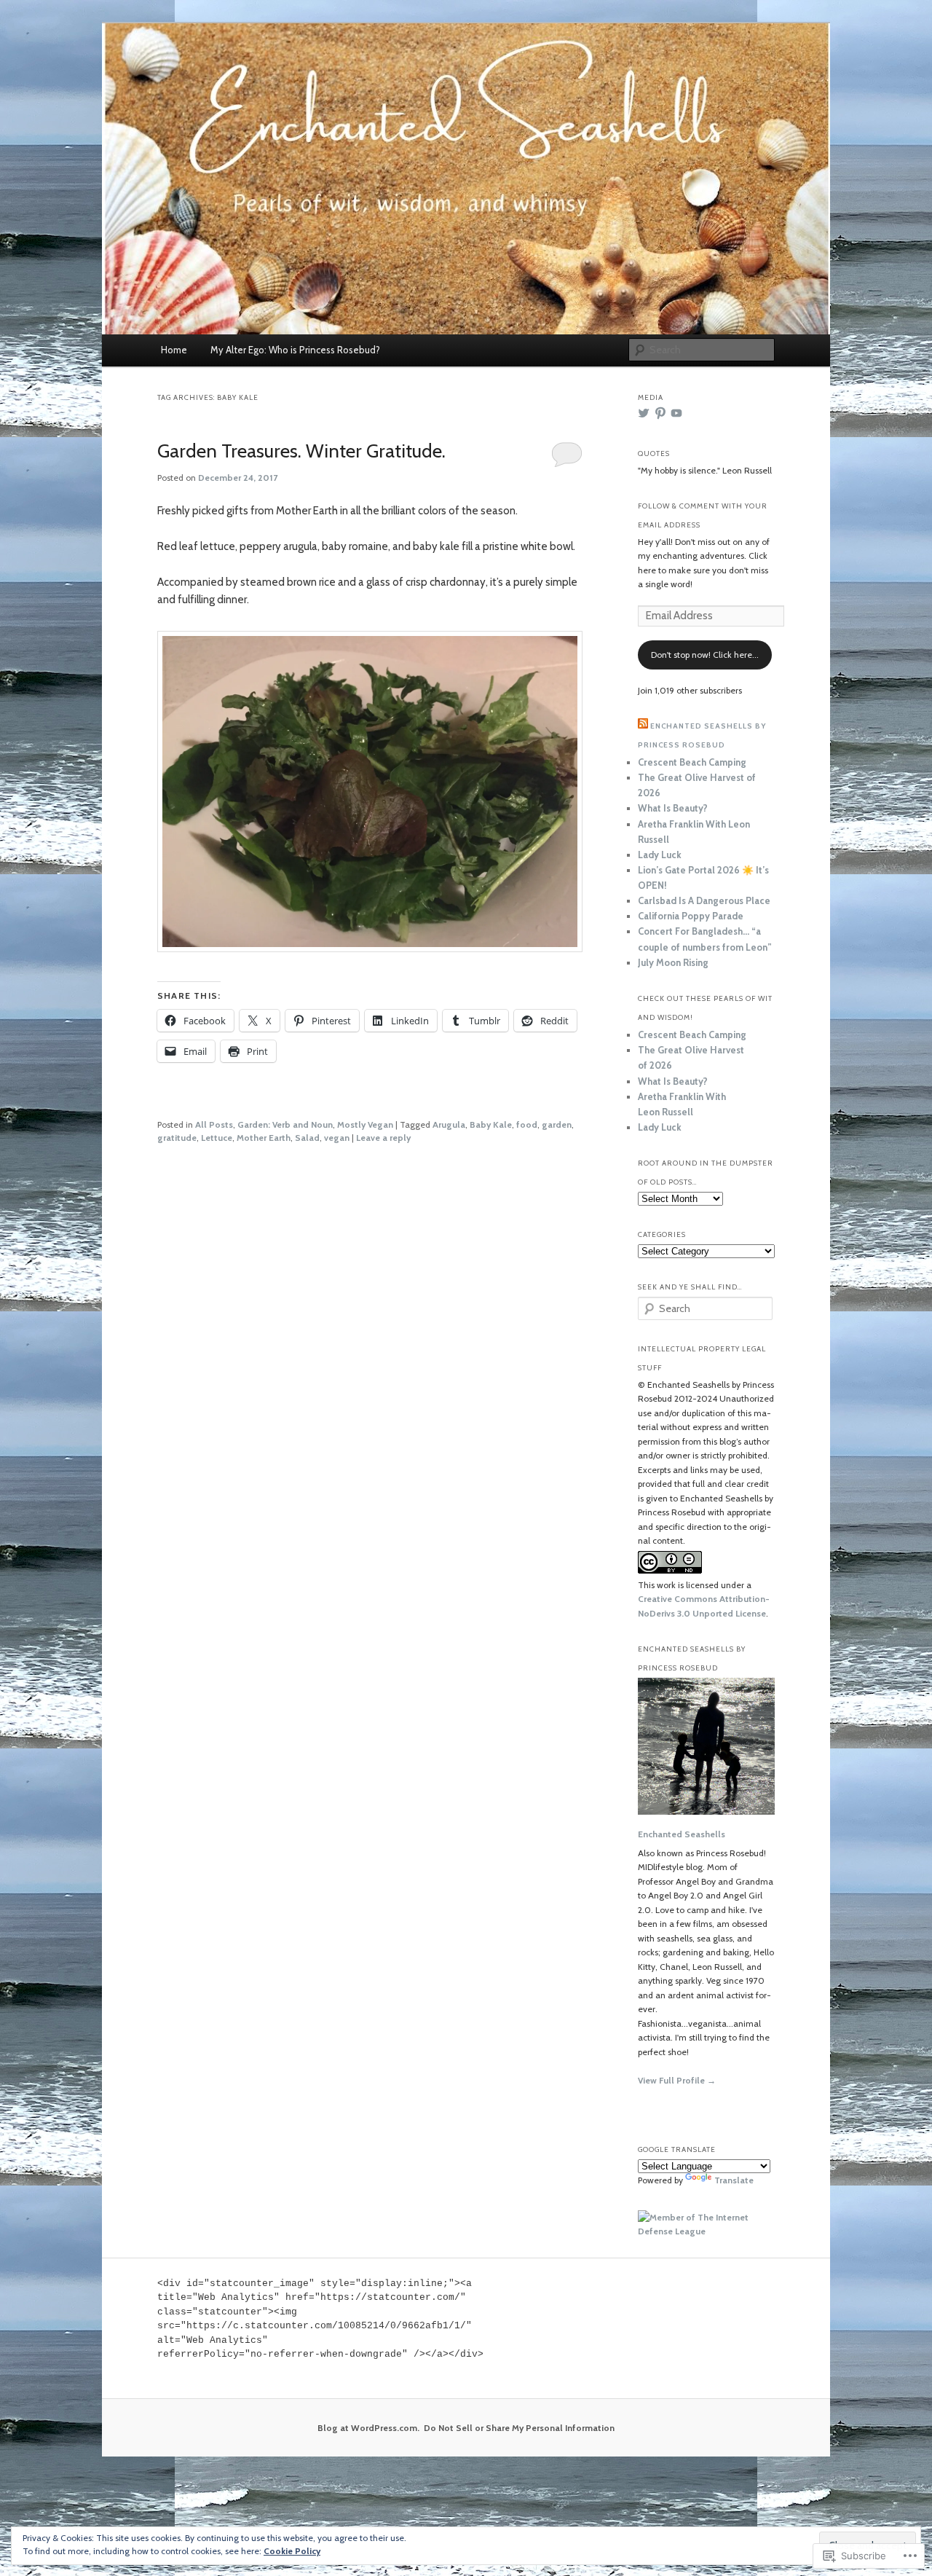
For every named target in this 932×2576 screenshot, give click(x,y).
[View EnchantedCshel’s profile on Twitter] (644, 413)
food (527, 1124)
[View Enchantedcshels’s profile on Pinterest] (660, 413)
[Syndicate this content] (643, 726)
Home (174, 350)
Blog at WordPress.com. (368, 2428)
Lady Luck (660, 855)
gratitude (177, 1138)
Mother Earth (264, 1138)
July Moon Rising (673, 962)
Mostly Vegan (365, 1124)
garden (557, 1124)
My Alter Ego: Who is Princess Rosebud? (295, 350)
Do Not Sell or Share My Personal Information (519, 2428)
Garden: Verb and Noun (285, 1124)
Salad (307, 1138)
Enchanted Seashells (682, 1834)
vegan (337, 1138)
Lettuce (217, 1138)
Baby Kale (491, 1124)
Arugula (449, 1124)
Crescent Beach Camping (692, 762)
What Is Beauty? (673, 808)
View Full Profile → (677, 2080)
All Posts (214, 1124)
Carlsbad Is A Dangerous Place (704, 900)
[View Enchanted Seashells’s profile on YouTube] (676, 413)
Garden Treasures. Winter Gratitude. (301, 451)
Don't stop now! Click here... (705, 655)
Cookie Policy (292, 2551)
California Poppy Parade (691, 916)
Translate (734, 2180)
